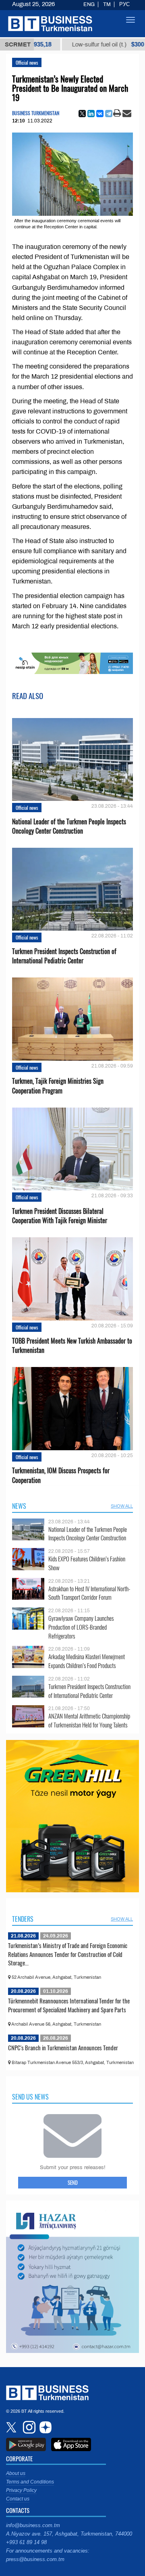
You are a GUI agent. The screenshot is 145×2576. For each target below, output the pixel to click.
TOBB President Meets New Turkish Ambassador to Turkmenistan (72, 1346)
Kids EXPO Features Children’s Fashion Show (87, 1563)
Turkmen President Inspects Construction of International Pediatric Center (64, 956)
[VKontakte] (100, 114)
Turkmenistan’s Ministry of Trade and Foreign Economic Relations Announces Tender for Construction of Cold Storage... (68, 1954)
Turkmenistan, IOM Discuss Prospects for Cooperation (61, 1475)
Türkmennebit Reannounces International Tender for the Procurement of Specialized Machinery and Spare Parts (69, 2005)
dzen (44, 2427)
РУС (124, 4)
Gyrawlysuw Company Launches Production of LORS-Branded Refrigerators (81, 1627)
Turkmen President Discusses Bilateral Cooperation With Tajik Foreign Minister (60, 1216)
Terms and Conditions (30, 2482)
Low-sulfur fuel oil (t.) (80, 44)
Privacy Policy (21, 2490)
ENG (89, 4)
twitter (12, 2427)
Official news (27, 62)
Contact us (18, 2499)
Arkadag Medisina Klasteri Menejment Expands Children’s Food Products (87, 1661)
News (19, 1506)
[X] (82, 114)
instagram (28, 2427)
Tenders (23, 1919)
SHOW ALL (122, 1506)
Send (73, 2182)
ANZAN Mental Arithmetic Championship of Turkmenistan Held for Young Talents (89, 1720)
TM (107, 4)
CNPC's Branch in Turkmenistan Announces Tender (63, 2047)
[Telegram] (109, 114)
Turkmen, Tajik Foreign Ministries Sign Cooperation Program (58, 1086)
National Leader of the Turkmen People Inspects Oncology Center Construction (69, 826)
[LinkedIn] (91, 114)
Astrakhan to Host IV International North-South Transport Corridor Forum (89, 1593)
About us (16, 2473)
